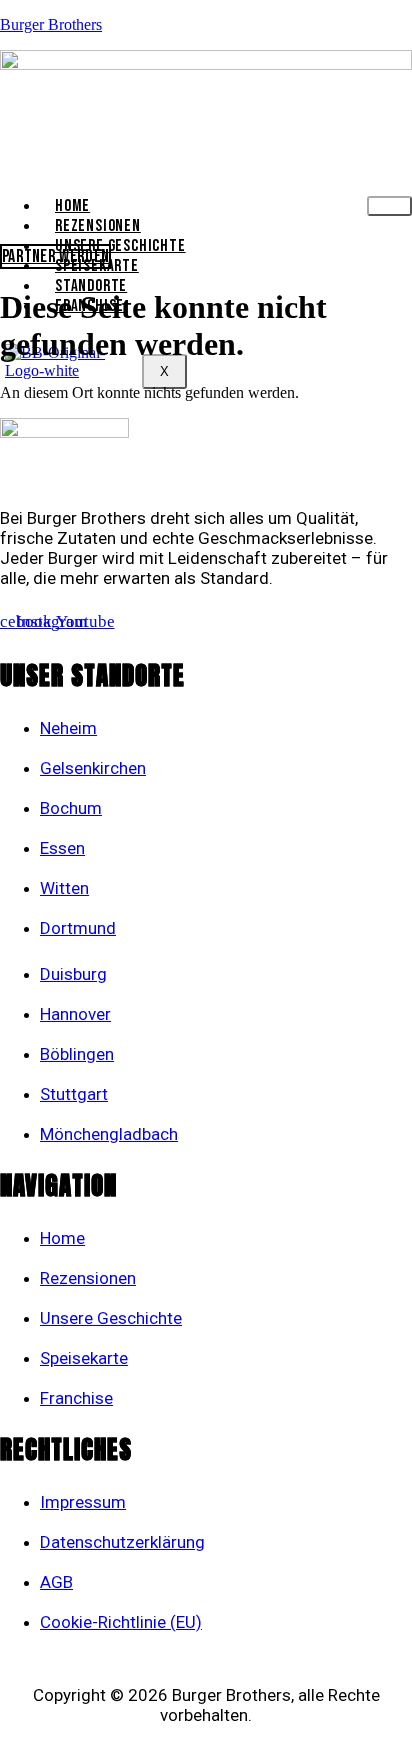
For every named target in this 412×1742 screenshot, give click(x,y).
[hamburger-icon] (389, 206)
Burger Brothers (51, 24)
